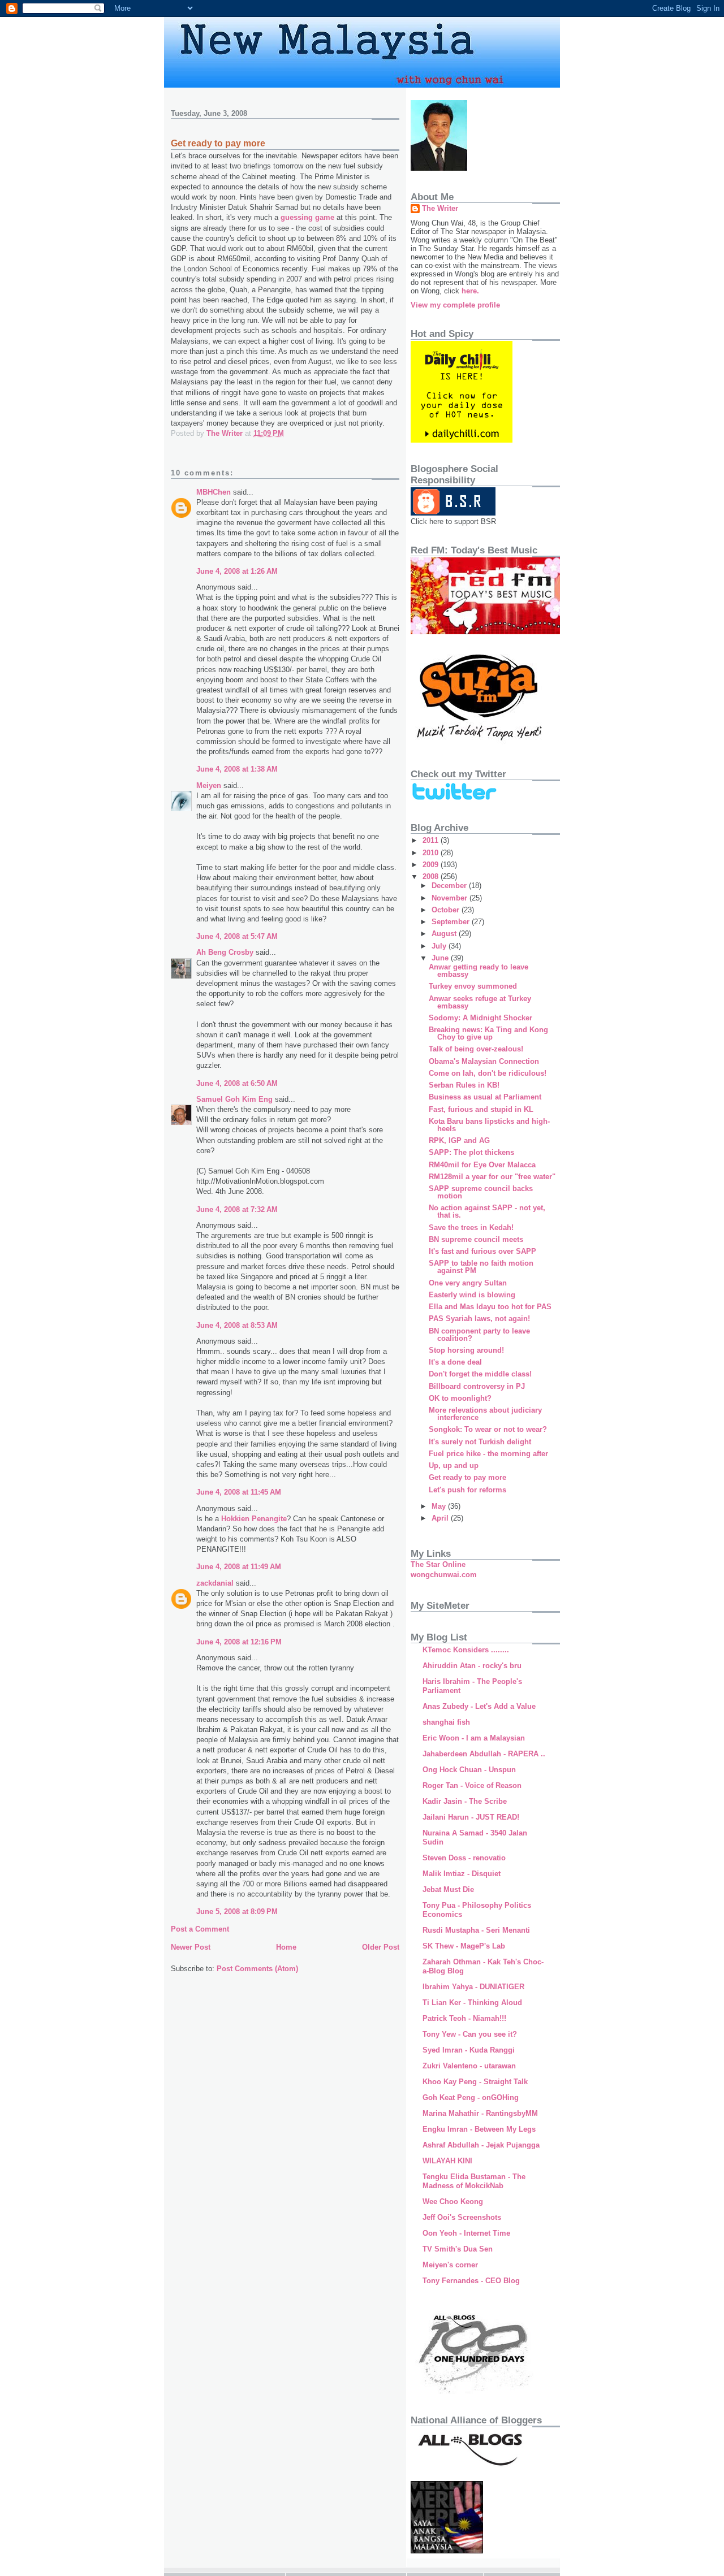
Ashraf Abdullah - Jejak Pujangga (481, 2145)
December (450, 886)
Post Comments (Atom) (257, 1969)
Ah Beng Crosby (225, 952)
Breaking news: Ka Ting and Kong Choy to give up (488, 1033)
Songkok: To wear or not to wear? (488, 1429)
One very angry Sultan (468, 1283)
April (441, 1518)
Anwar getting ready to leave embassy (479, 971)
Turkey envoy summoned (473, 986)
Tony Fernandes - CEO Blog (471, 2281)
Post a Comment (200, 1929)
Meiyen (209, 785)
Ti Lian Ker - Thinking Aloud (472, 2003)
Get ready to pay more (467, 1477)
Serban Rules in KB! (464, 1085)
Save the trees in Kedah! (471, 1228)
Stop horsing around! (466, 1350)
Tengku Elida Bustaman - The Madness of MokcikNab (474, 2181)
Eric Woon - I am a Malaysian (474, 1738)
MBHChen (214, 492)
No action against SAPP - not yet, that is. (487, 1211)
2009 (432, 865)
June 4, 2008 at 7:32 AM (237, 1209)
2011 (432, 840)
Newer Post (191, 1947)
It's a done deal (455, 1362)
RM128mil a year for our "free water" (492, 1177)
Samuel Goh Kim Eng (234, 1099)
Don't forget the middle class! (480, 1374)
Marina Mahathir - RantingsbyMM (480, 2113)
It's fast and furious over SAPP (482, 1251)
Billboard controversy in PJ (477, 1386)
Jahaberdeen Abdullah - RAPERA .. (484, 1754)
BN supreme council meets (476, 1239)
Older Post (381, 1947)
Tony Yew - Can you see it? (470, 2034)
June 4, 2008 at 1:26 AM (237, 571)
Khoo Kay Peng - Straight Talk (475, 2082)
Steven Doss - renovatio (464, 1858)
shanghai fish (446, 1722)
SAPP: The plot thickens (471, 1152)
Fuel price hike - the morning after (488, 1454)
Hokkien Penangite (254, 1519)
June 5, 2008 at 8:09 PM (237, 1912)
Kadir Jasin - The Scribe (465, 1801)
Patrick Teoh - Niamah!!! (464, 2018)
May (440, 1506)
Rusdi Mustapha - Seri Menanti (476, 1930)
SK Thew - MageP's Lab (464, 1946)
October (447, 910)
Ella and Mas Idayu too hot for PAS (490, 1307)
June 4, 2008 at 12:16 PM (239, 1642)
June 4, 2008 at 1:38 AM (237, 769)
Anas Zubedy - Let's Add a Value (479, 1706)
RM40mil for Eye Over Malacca (482, 1165)
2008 (432, 876)
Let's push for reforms (467, 1490)
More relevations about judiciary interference (485, 1414)
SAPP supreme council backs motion (481, 1192)
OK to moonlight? (460, 1398)
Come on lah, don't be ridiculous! (488, 1073)
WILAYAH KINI (447, 2161)
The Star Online (438, 1564)
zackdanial (215, 1583)
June (441, 958)
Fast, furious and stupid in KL (481, 1109)
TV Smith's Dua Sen (458, 2249)
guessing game (309, 217)
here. (470, 291)
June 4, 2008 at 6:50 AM (237, 1083)
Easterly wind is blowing (472, 1295)
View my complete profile (455, 305)
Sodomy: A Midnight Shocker (480, 1018)
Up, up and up (454, 1465)
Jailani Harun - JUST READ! (471, 1817)
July (440, 946)
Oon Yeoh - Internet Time (466, 2233)
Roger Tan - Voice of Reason (472, 1785)
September (452, 922)
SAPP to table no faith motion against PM (481, 1267)
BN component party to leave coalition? (479, 1335)
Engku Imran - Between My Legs (479, 2129)
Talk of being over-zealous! (476, 1049)
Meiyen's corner (450, 2265)
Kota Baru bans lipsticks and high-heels (489, 1125)
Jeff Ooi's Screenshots (462, 2217)
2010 (432, 853)
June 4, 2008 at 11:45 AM (239, 1492)
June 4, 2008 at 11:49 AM (239, 1567)
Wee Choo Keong (453, 2201)
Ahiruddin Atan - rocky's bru (472, 1666)
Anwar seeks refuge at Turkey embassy (480, 1002)
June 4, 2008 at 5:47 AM (237, 936)
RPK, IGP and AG (459, 1140)
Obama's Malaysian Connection (484, 1061)
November (451, 898)
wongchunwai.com (444, 1575)
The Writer (440, 208)
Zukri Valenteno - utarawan (469, 2066)
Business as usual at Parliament (485, 1097)
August (445, 934)
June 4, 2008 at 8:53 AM (237, 1325)
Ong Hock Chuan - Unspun (469, 1770)
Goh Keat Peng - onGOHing (471, 2097)
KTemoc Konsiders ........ (466, 1650)
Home (286, 1947)
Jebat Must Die (448, 1889)
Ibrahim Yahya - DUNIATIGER (473, 1987)
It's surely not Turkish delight (480, 1442)
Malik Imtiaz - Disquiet (462, 1874)
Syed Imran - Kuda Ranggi (469, 2050)
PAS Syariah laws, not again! (479, 1319)
